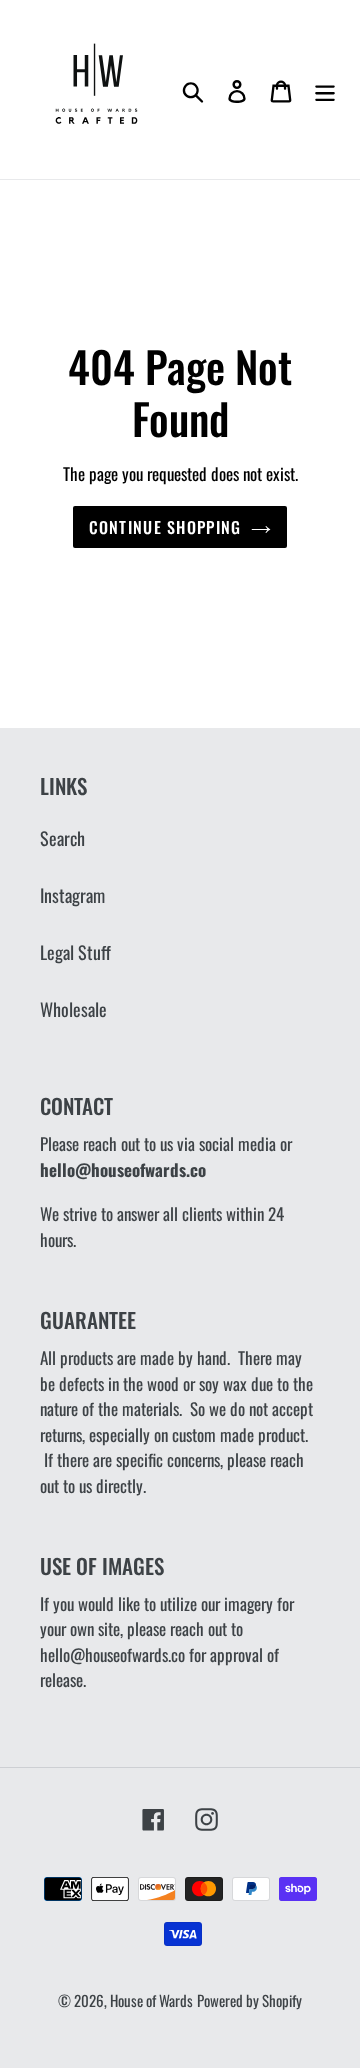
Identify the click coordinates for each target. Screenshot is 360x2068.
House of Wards (151, 2000)
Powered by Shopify (249, 2000)
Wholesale (73, 1009)
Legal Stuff (75, 952)
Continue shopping (165, 527)
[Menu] (325, 89)
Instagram (72, 895)
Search (62, 838)
